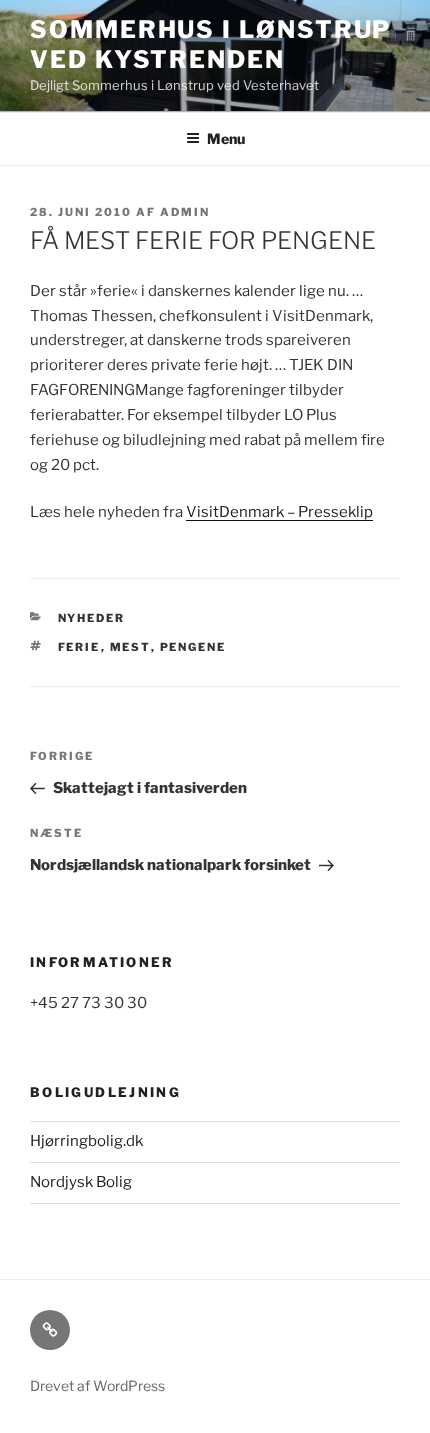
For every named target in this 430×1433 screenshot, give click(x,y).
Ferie (79, 647)
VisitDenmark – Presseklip (279, 512)
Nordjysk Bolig (81, 1182)
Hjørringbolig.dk (86, 1141)
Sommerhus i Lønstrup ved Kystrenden (210, 44)
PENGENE (193, 647)
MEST (130, 647)
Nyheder (92, 618)
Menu (226, 138)
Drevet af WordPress (97, 1385)
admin (185, 212)
